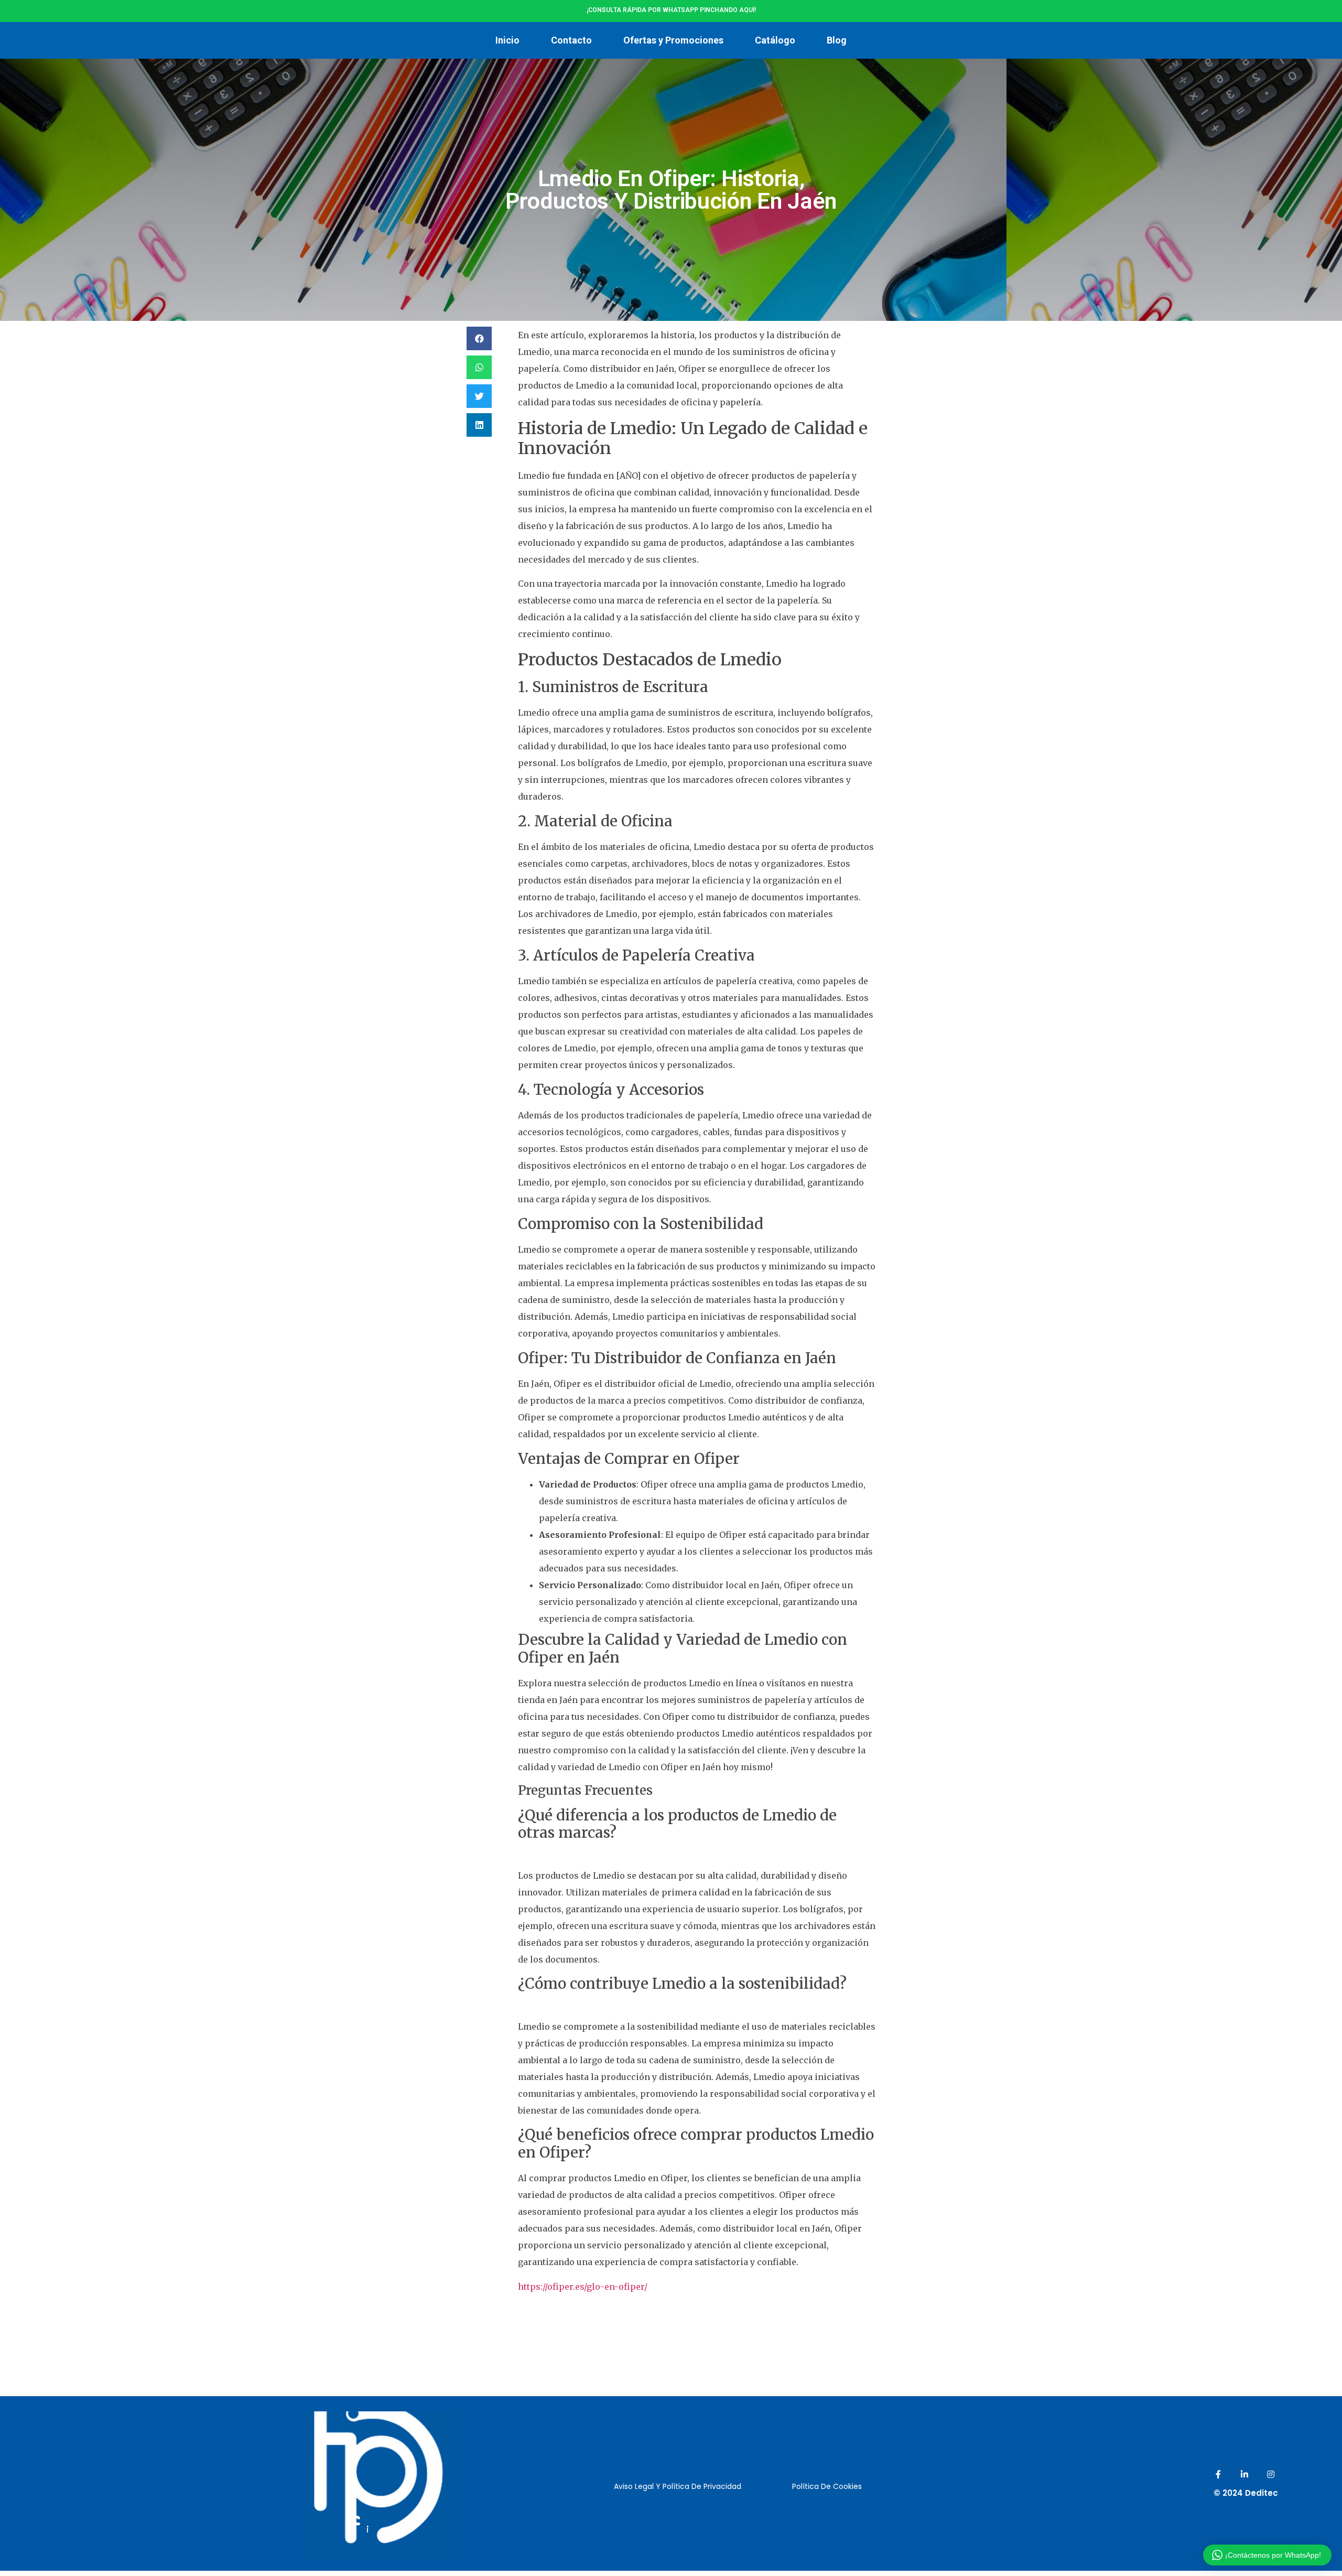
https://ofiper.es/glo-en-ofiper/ (583, 2287)
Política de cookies (827, 2486)
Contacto (571, 40)
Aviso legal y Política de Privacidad (678, 2486)
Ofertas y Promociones (673, 40)
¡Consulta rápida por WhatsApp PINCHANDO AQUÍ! (671, 10)
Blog (837, 40)
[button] (479, 338)
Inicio (507, 40)
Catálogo (775, 40)
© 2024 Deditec (1246, 2493)
